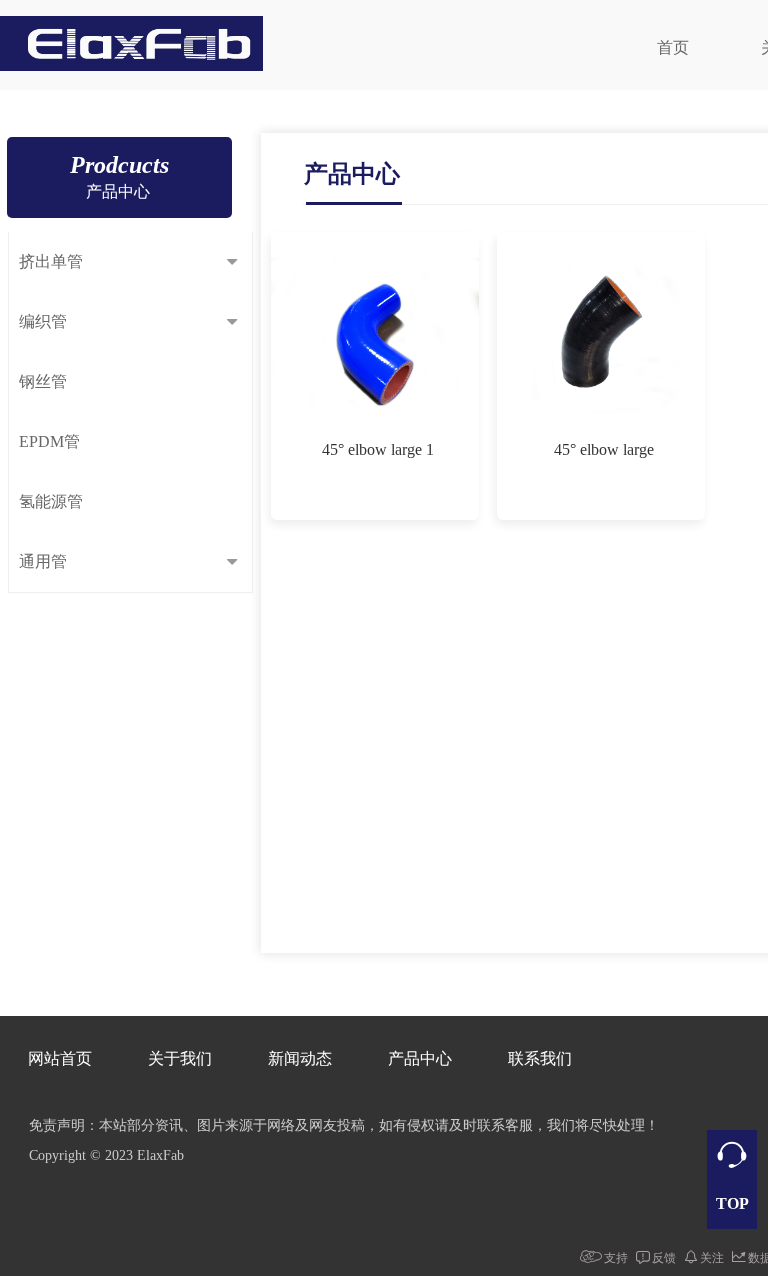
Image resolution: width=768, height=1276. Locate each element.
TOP (732, 1203)
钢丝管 (43, 381)
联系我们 (540, 1058)
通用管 (43, 561)
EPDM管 (49, 441)
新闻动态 (300, 1058)
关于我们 (180, 1058)
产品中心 (420, 1058)
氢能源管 (51, 501)
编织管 (43, 321)
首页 (673, 47)
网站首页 (60, 1058)
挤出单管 (51, 261)
